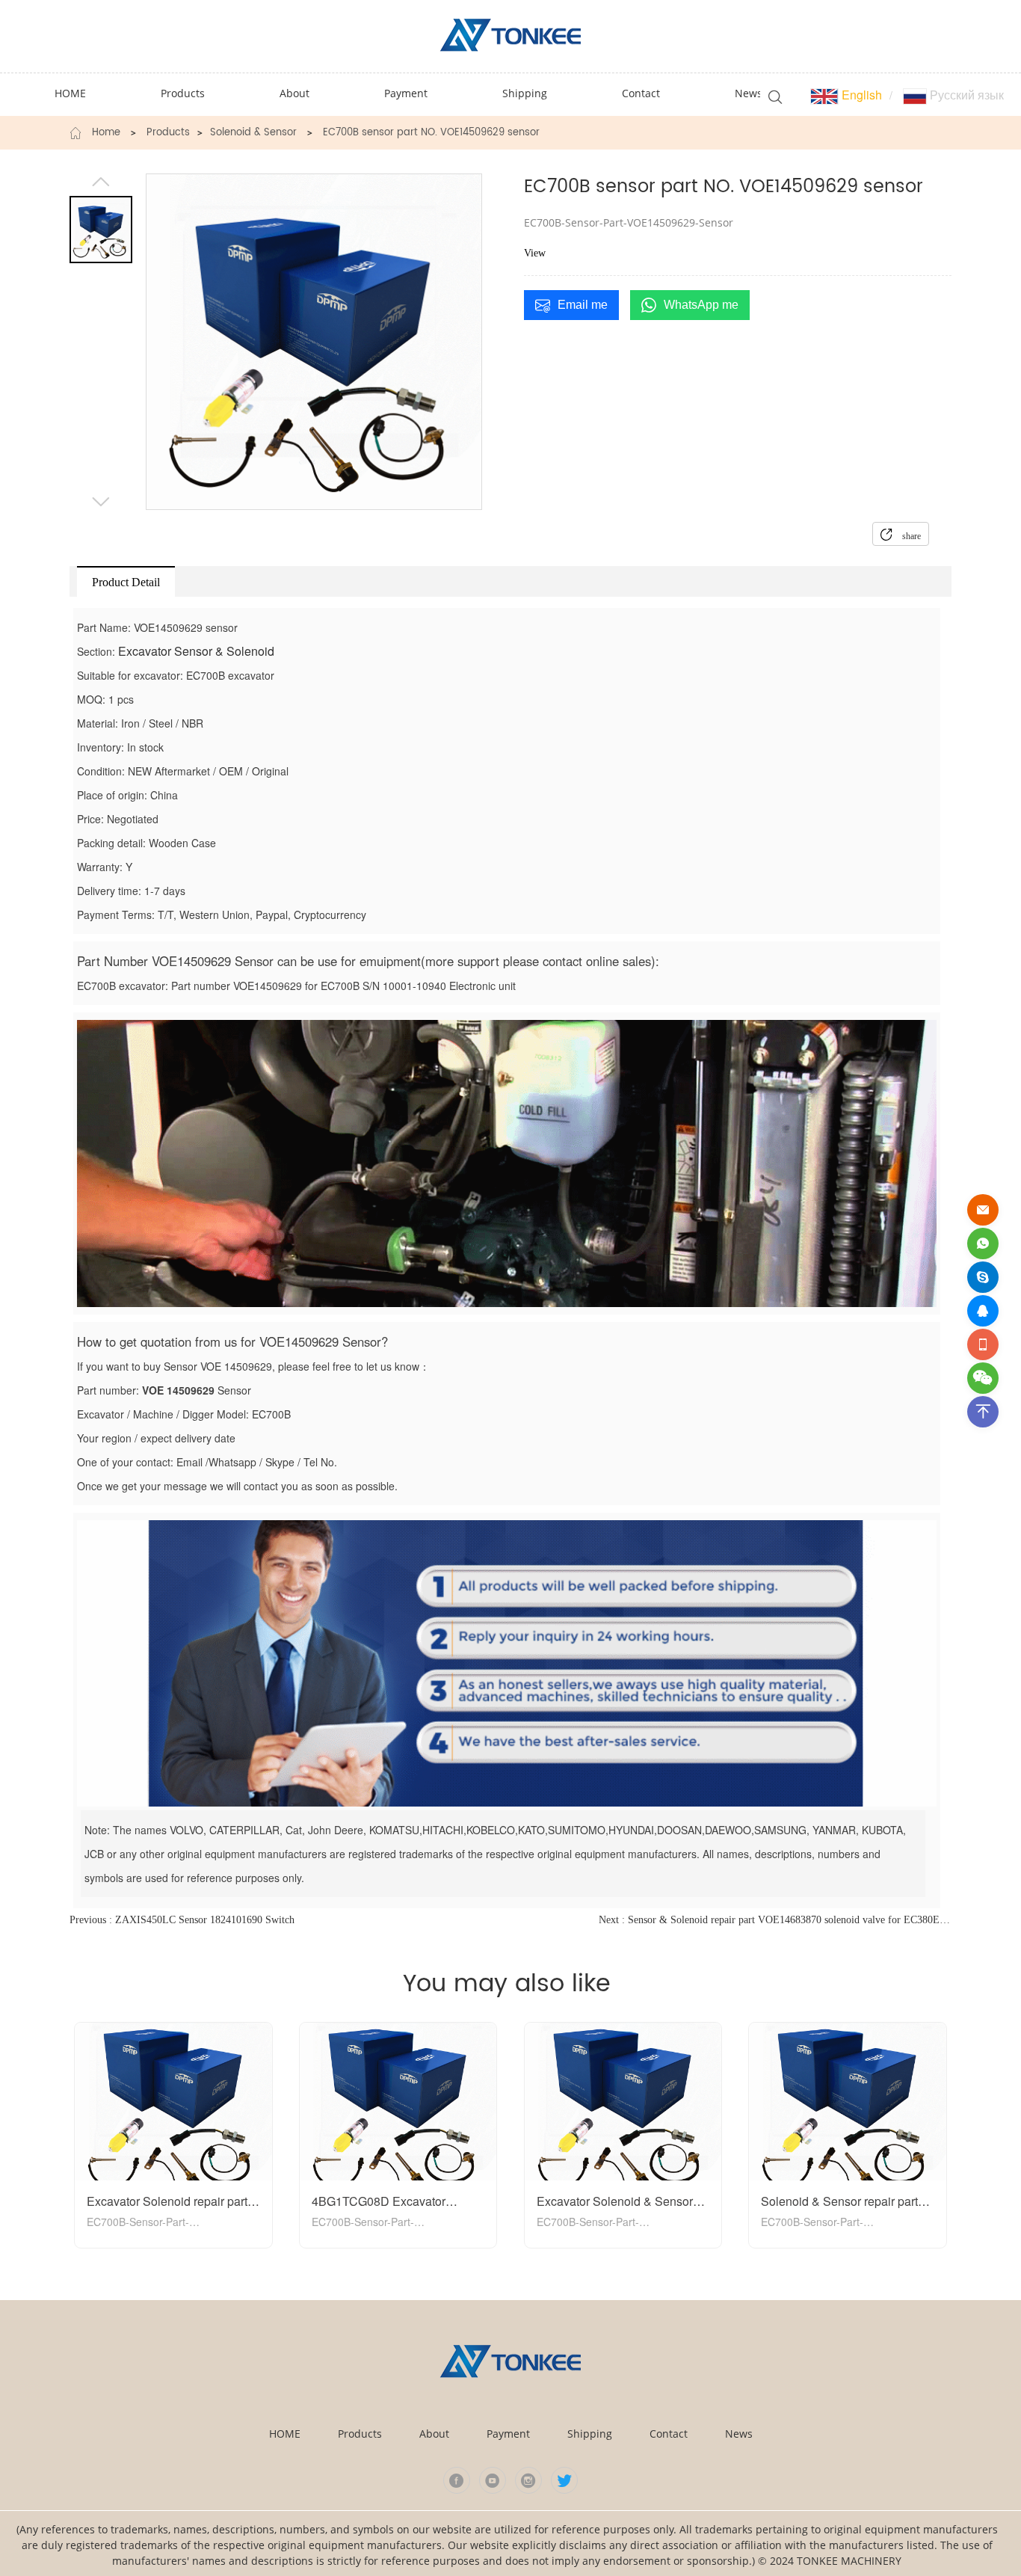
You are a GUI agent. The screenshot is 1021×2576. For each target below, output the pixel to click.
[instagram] (528, 2480)
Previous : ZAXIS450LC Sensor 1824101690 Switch (182, 1920)
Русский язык (965, 95)
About (434, 2434)
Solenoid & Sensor (253, 133)
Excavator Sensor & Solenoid (196, 651)
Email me (583, 305)
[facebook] (457, 2480)
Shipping (590, 2434)
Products (168, 133)
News (739, 2434)
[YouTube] (493, 2480)
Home (106, 133)
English (860, 95)
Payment (508, 2434)
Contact (669, 2434)
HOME (285, 2434)
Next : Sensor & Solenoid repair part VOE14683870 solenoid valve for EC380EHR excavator (775, 1920)
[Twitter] (564, 2480)
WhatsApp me (701, 305)
